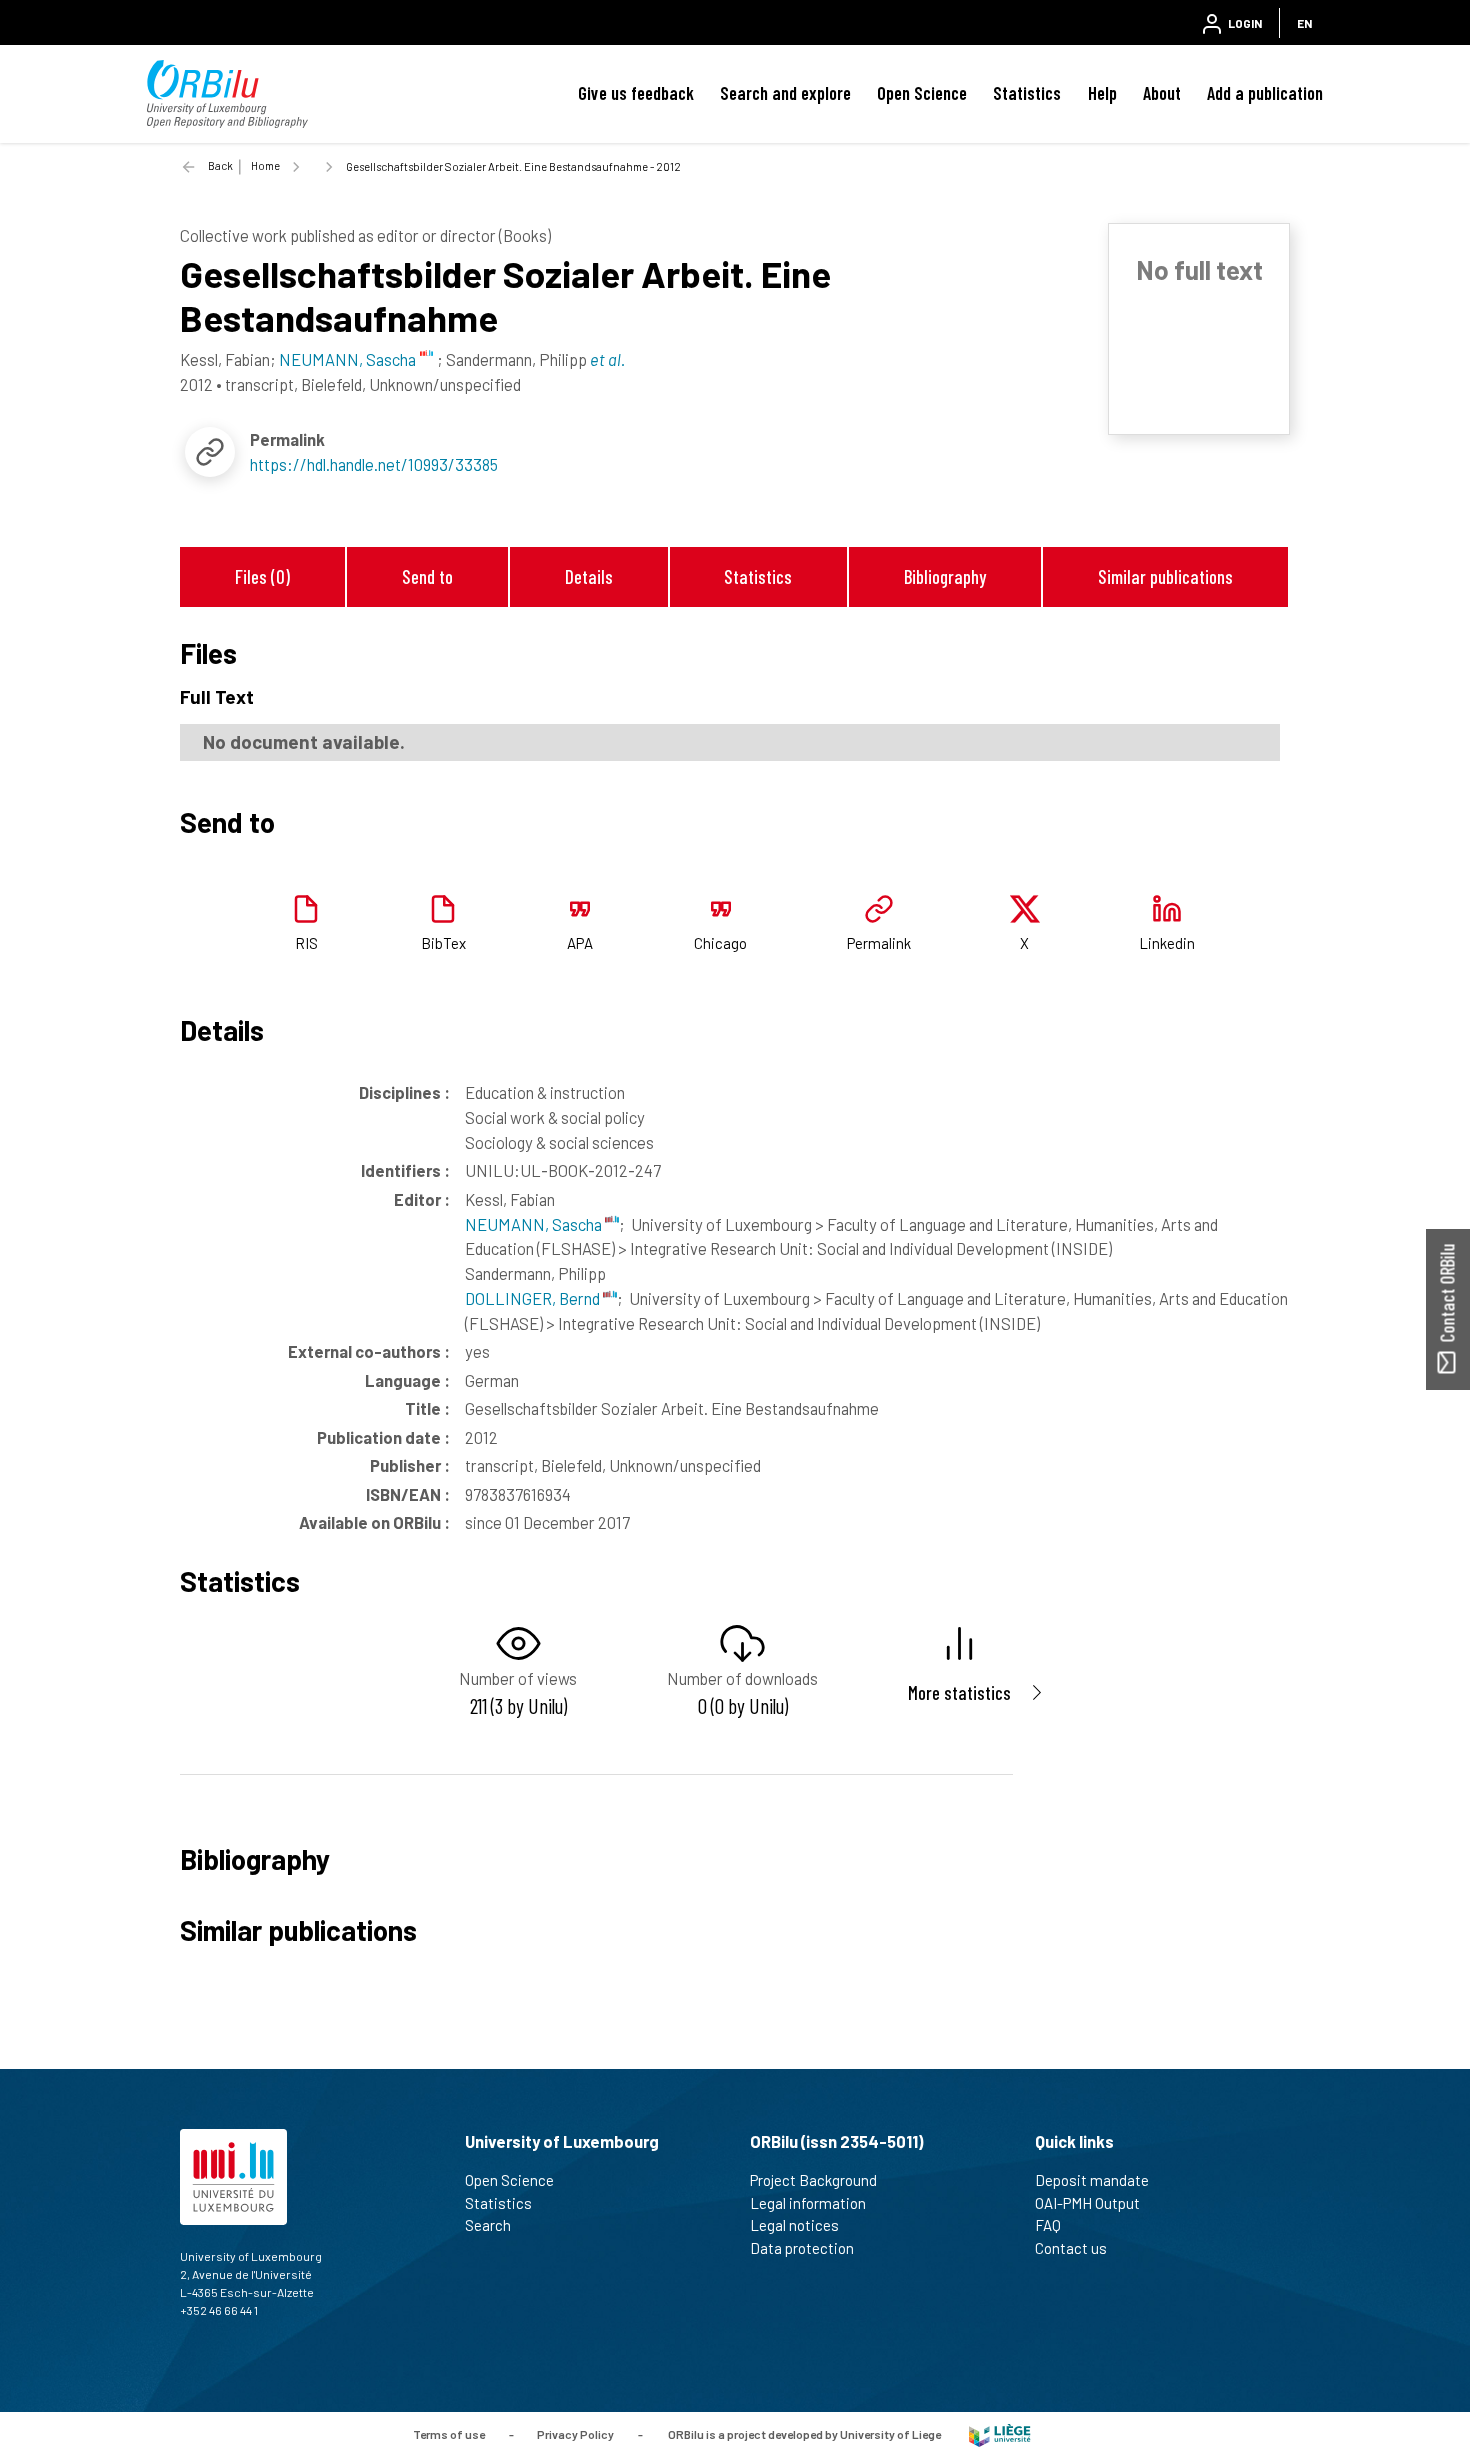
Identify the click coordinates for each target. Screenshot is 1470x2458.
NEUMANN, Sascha (535, 1224)
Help (1102, 93)
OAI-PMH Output (1087, 2203)
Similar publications (1165, 576)
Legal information (808, 2203)
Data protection (802, 2248)
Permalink (879, 943)
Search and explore (785, 93)
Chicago (720, 943)
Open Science (922, 93)
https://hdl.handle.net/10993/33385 (374, 464)
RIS (306, 943)
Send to (427, 576)
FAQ (1048, 2225)
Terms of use (449, 2434)
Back (220, 165)
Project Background (813, 2180)
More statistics (959, 1692)
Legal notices (794, 2225)
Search (488, 2225)
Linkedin (1167, 943)
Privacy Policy (575, 2434)
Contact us (1071, 2248)
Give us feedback (636, 93)
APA (580, 943)
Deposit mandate (1092, 2180)
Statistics (1027, 93)
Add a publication (1265, 93)
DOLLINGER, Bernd (534, 1298)
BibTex (443, 943)
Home (265, 165)
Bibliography (945, 576)
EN (1304, 23)
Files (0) (262, 576)
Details (589, 576)
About (1162, 93)
